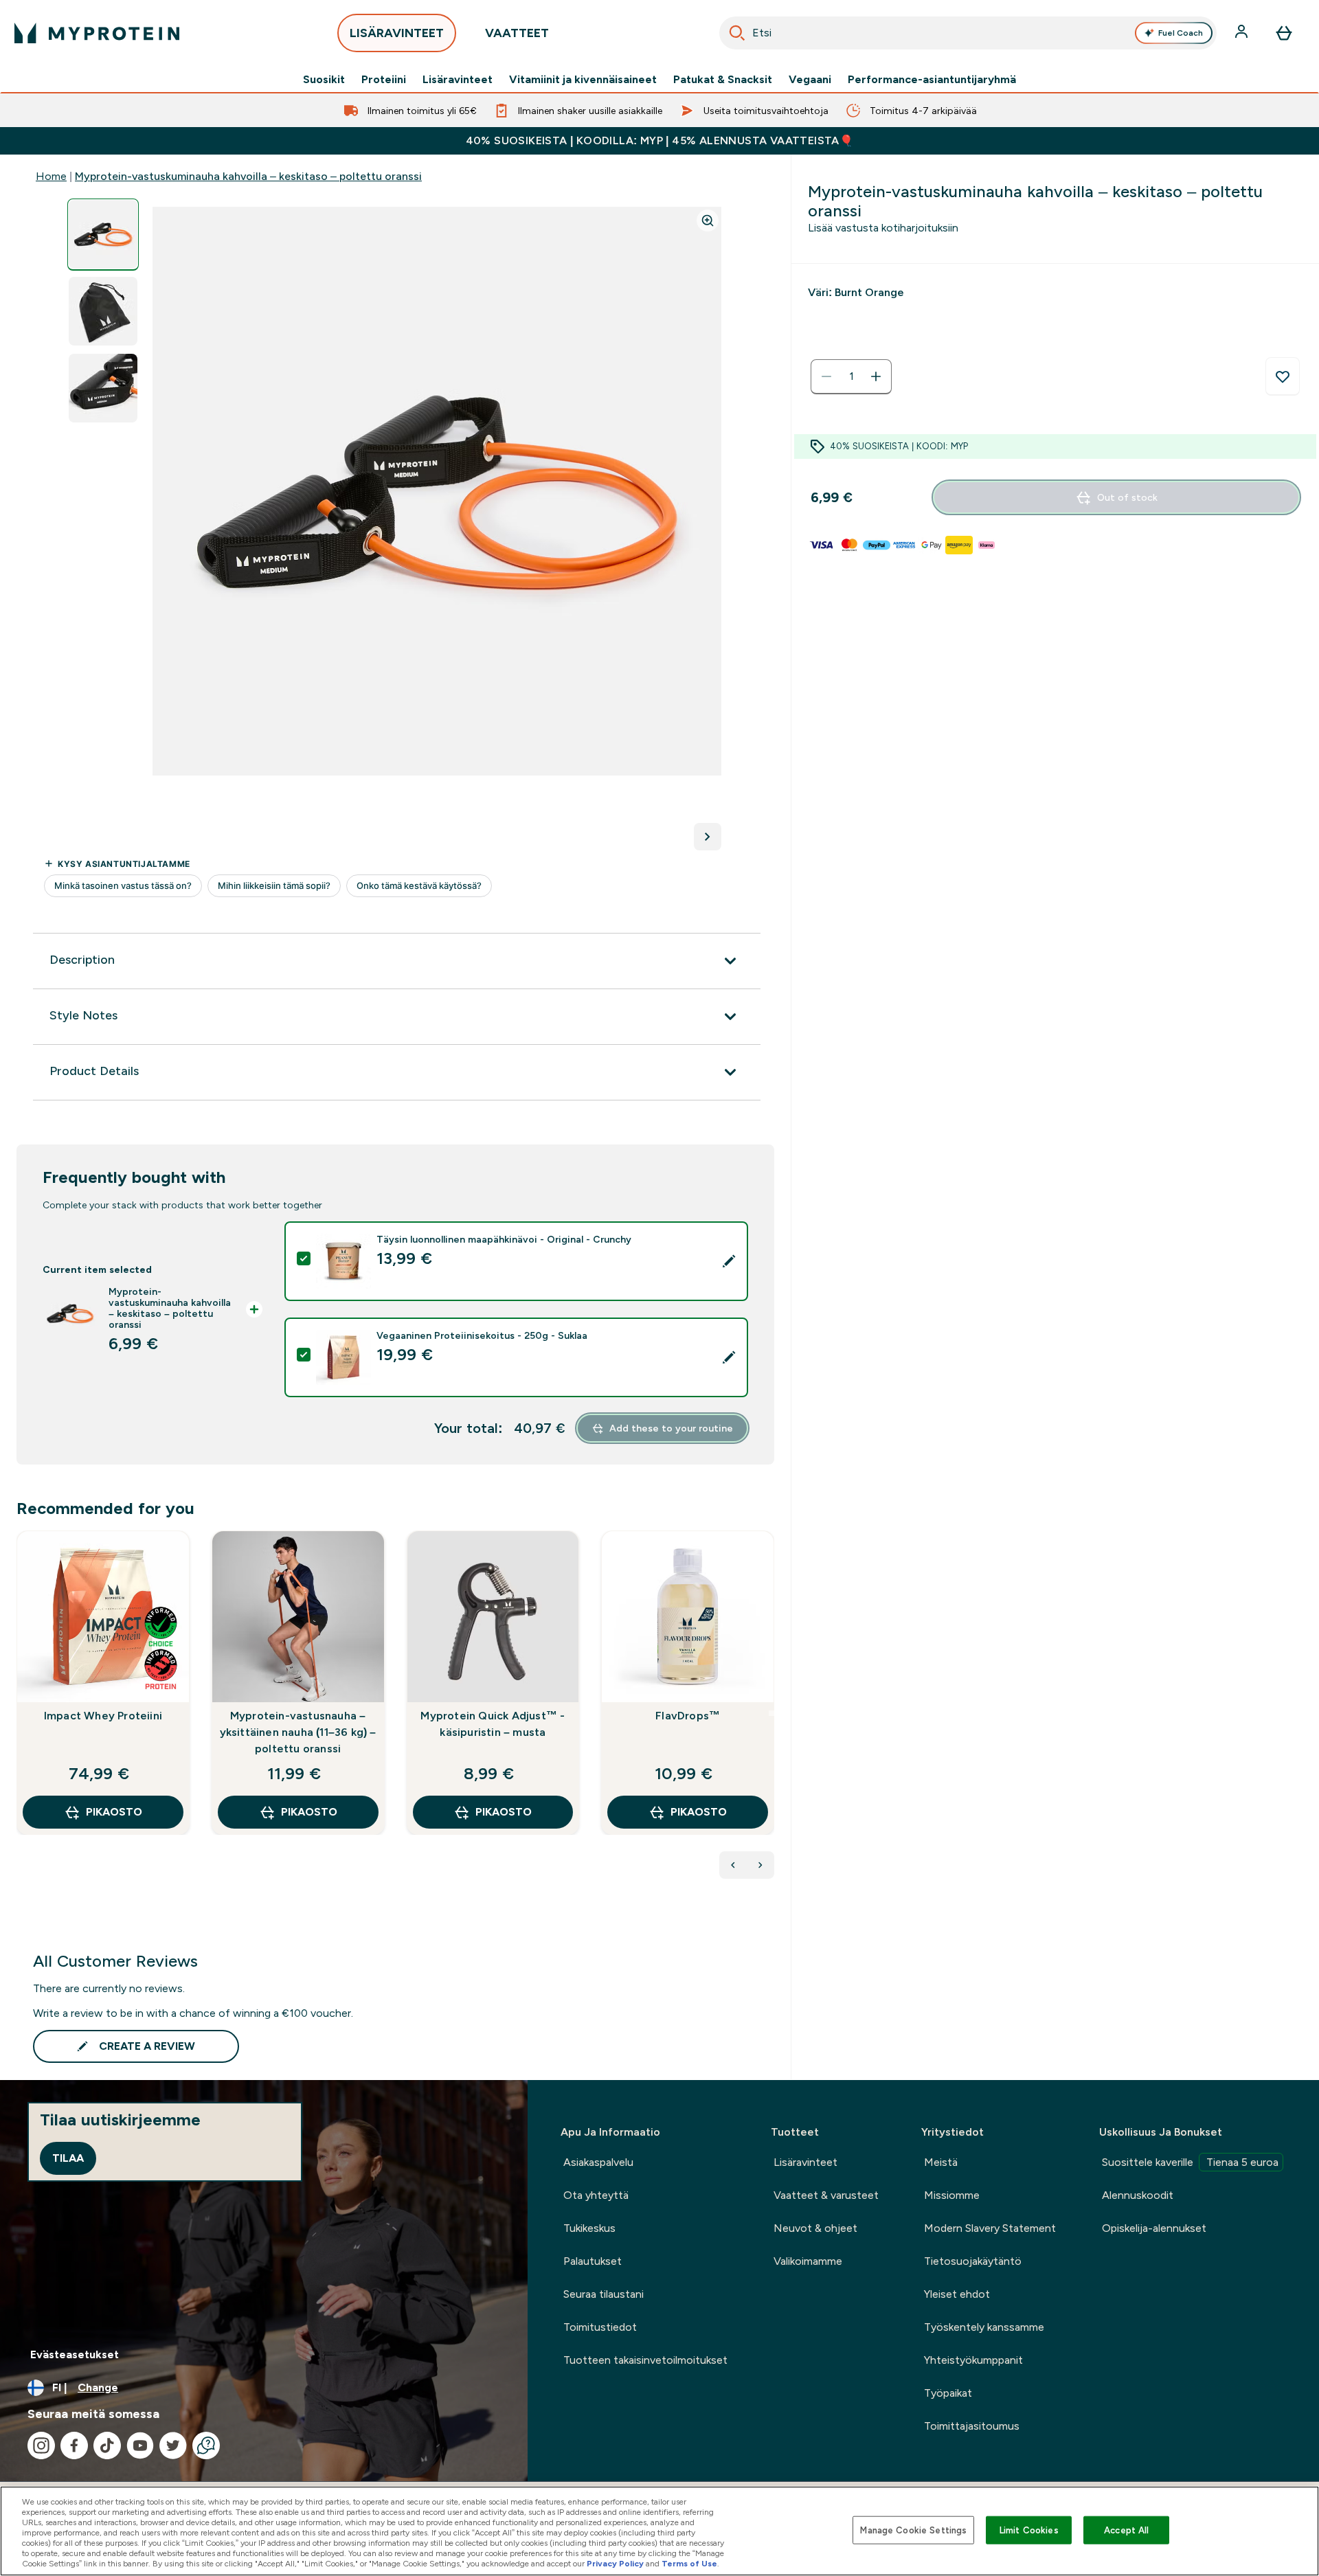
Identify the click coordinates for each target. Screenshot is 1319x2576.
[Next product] (760, 1865)
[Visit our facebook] (74, 2445)
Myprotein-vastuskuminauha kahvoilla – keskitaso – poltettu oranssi (248, 176)
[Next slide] (771, 1713)
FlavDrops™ (688, 1716)
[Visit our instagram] (41, 2445)
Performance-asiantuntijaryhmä (932, 80)
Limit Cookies (1029, 2530)
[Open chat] (206, 2445)
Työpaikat (948, 2393)
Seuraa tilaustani (604, 2294)
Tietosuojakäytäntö (973, 2261)
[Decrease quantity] (826, 376)
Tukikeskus (589, 2228)
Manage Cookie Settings (913, 2530)
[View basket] (1284, 33)
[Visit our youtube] (140, 2445)
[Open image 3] (103, 388)
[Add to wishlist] (1283, 376)
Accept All (1126, 2530)
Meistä (941, 2162)
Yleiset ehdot (957, 2294)
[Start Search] (737, 33)
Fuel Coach (1181, 33)
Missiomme (952, 2195)
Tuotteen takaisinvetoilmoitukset (645, 2360)
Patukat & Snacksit (723, 80)
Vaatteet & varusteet (826, 2195)
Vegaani (810, 80)
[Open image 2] (103, 312)
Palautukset (593, 2261)
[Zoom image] (708, 221)
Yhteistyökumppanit (973, 2360)
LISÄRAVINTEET (397, 33)
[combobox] (968, 33)
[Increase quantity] (876, 376)
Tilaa (68, 2158)
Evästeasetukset (75, 2354)
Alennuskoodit (1138, 2195)
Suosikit (324, 80)
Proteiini (384, 80)
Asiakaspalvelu (598, 2162)
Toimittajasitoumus (972, 2426)
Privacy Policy (615, 2564)
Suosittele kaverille (1190, 2162)
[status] (851, 376)
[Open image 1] (103, 235)
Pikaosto (114, 1812)
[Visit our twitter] (173, 2445)
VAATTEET (517, 33)
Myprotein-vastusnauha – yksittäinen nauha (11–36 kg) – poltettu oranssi (298, 1732)
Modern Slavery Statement (990, 2228)
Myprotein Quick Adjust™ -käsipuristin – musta (493, 1724)
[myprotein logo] (97, 33)
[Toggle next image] (708, 837)
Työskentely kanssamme (984, 2327)
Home (51, 176)
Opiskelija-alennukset (1154, 2228)
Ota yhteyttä (596, 2195)
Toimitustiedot (600, 2327)
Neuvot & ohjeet (815, 2228)
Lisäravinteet (458, 80)
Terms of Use (689, 2564)
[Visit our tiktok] (107, 2445)
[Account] (1243, 33)
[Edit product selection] (729, 1261)
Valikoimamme (808, 2261)
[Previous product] (733, 1865)
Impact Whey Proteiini (103, 1716)
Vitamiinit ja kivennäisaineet (583, 80)
